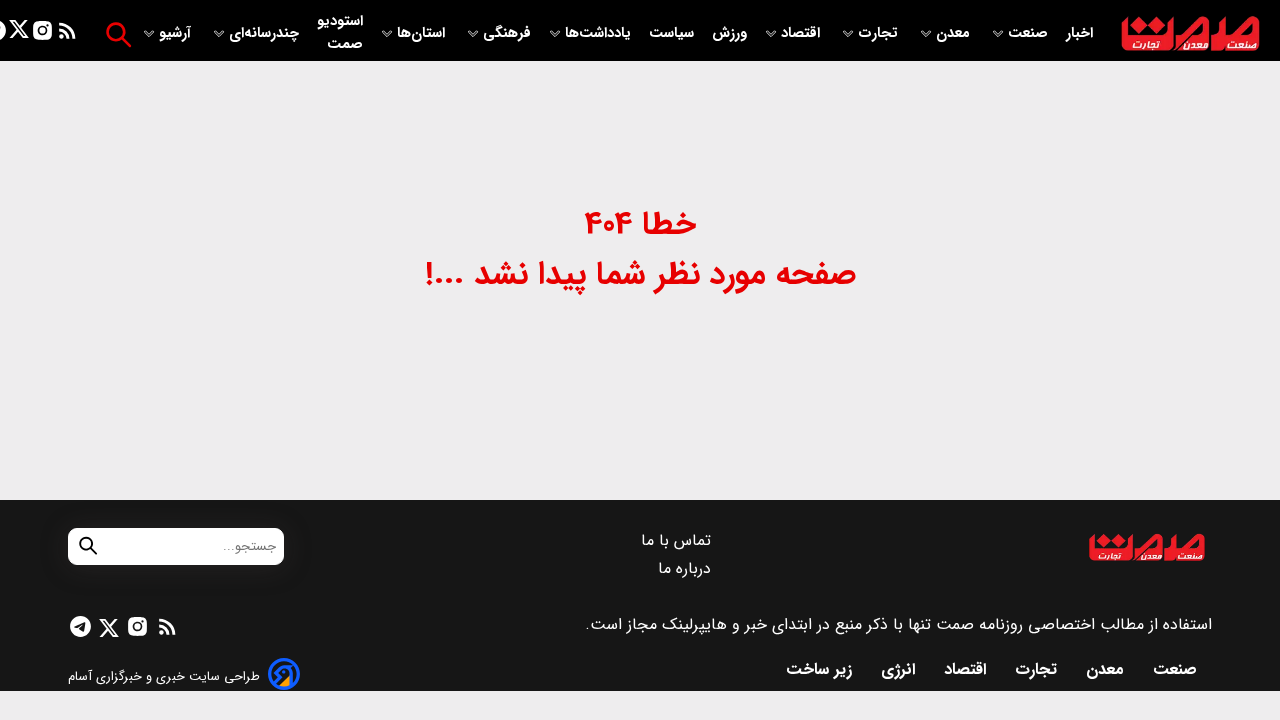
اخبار (1079, 33)
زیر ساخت (821, 669)
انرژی (900, 669)
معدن (955, 33)
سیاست (673, 33)
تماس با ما (678, 540)
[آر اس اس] (67, 34)
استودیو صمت (340, 33)
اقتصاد (802, 33)
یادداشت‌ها (600, 33)
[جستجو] (118, 34)
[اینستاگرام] (42, 34)
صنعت (1030, 33)
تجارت (880, 33)
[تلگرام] (80, 630)
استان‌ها (423, 33)
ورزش (729, 33)
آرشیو (177, 33)
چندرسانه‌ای (266, 33)
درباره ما (687, 568)
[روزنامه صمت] (1190, 34)
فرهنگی (507, 33)
